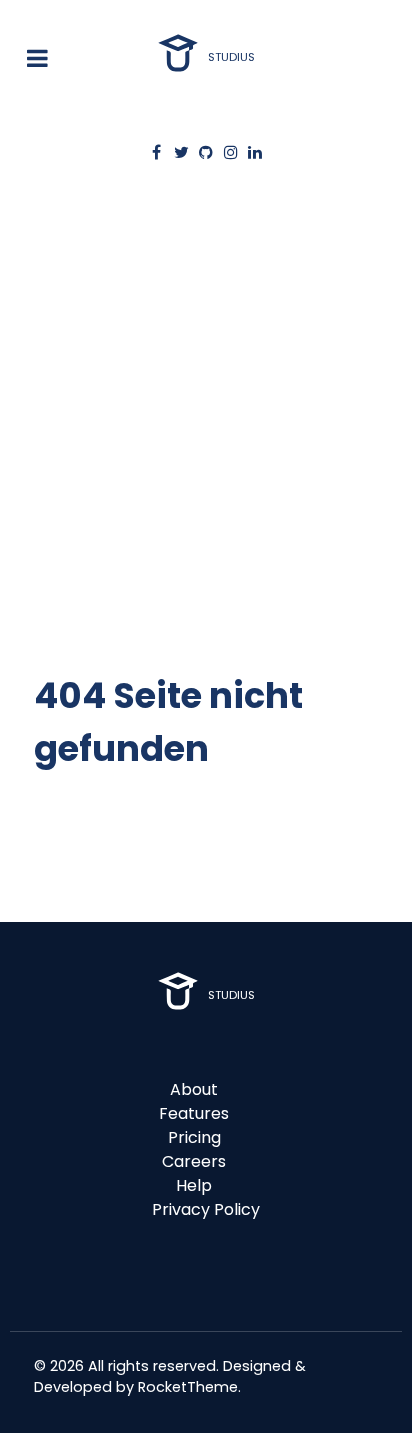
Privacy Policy (206, 1209)
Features (194, 1113)
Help (194, 1185)
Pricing (194, 1137)
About (194, 1089)
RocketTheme (188, 1387)
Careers (194, 1161)
